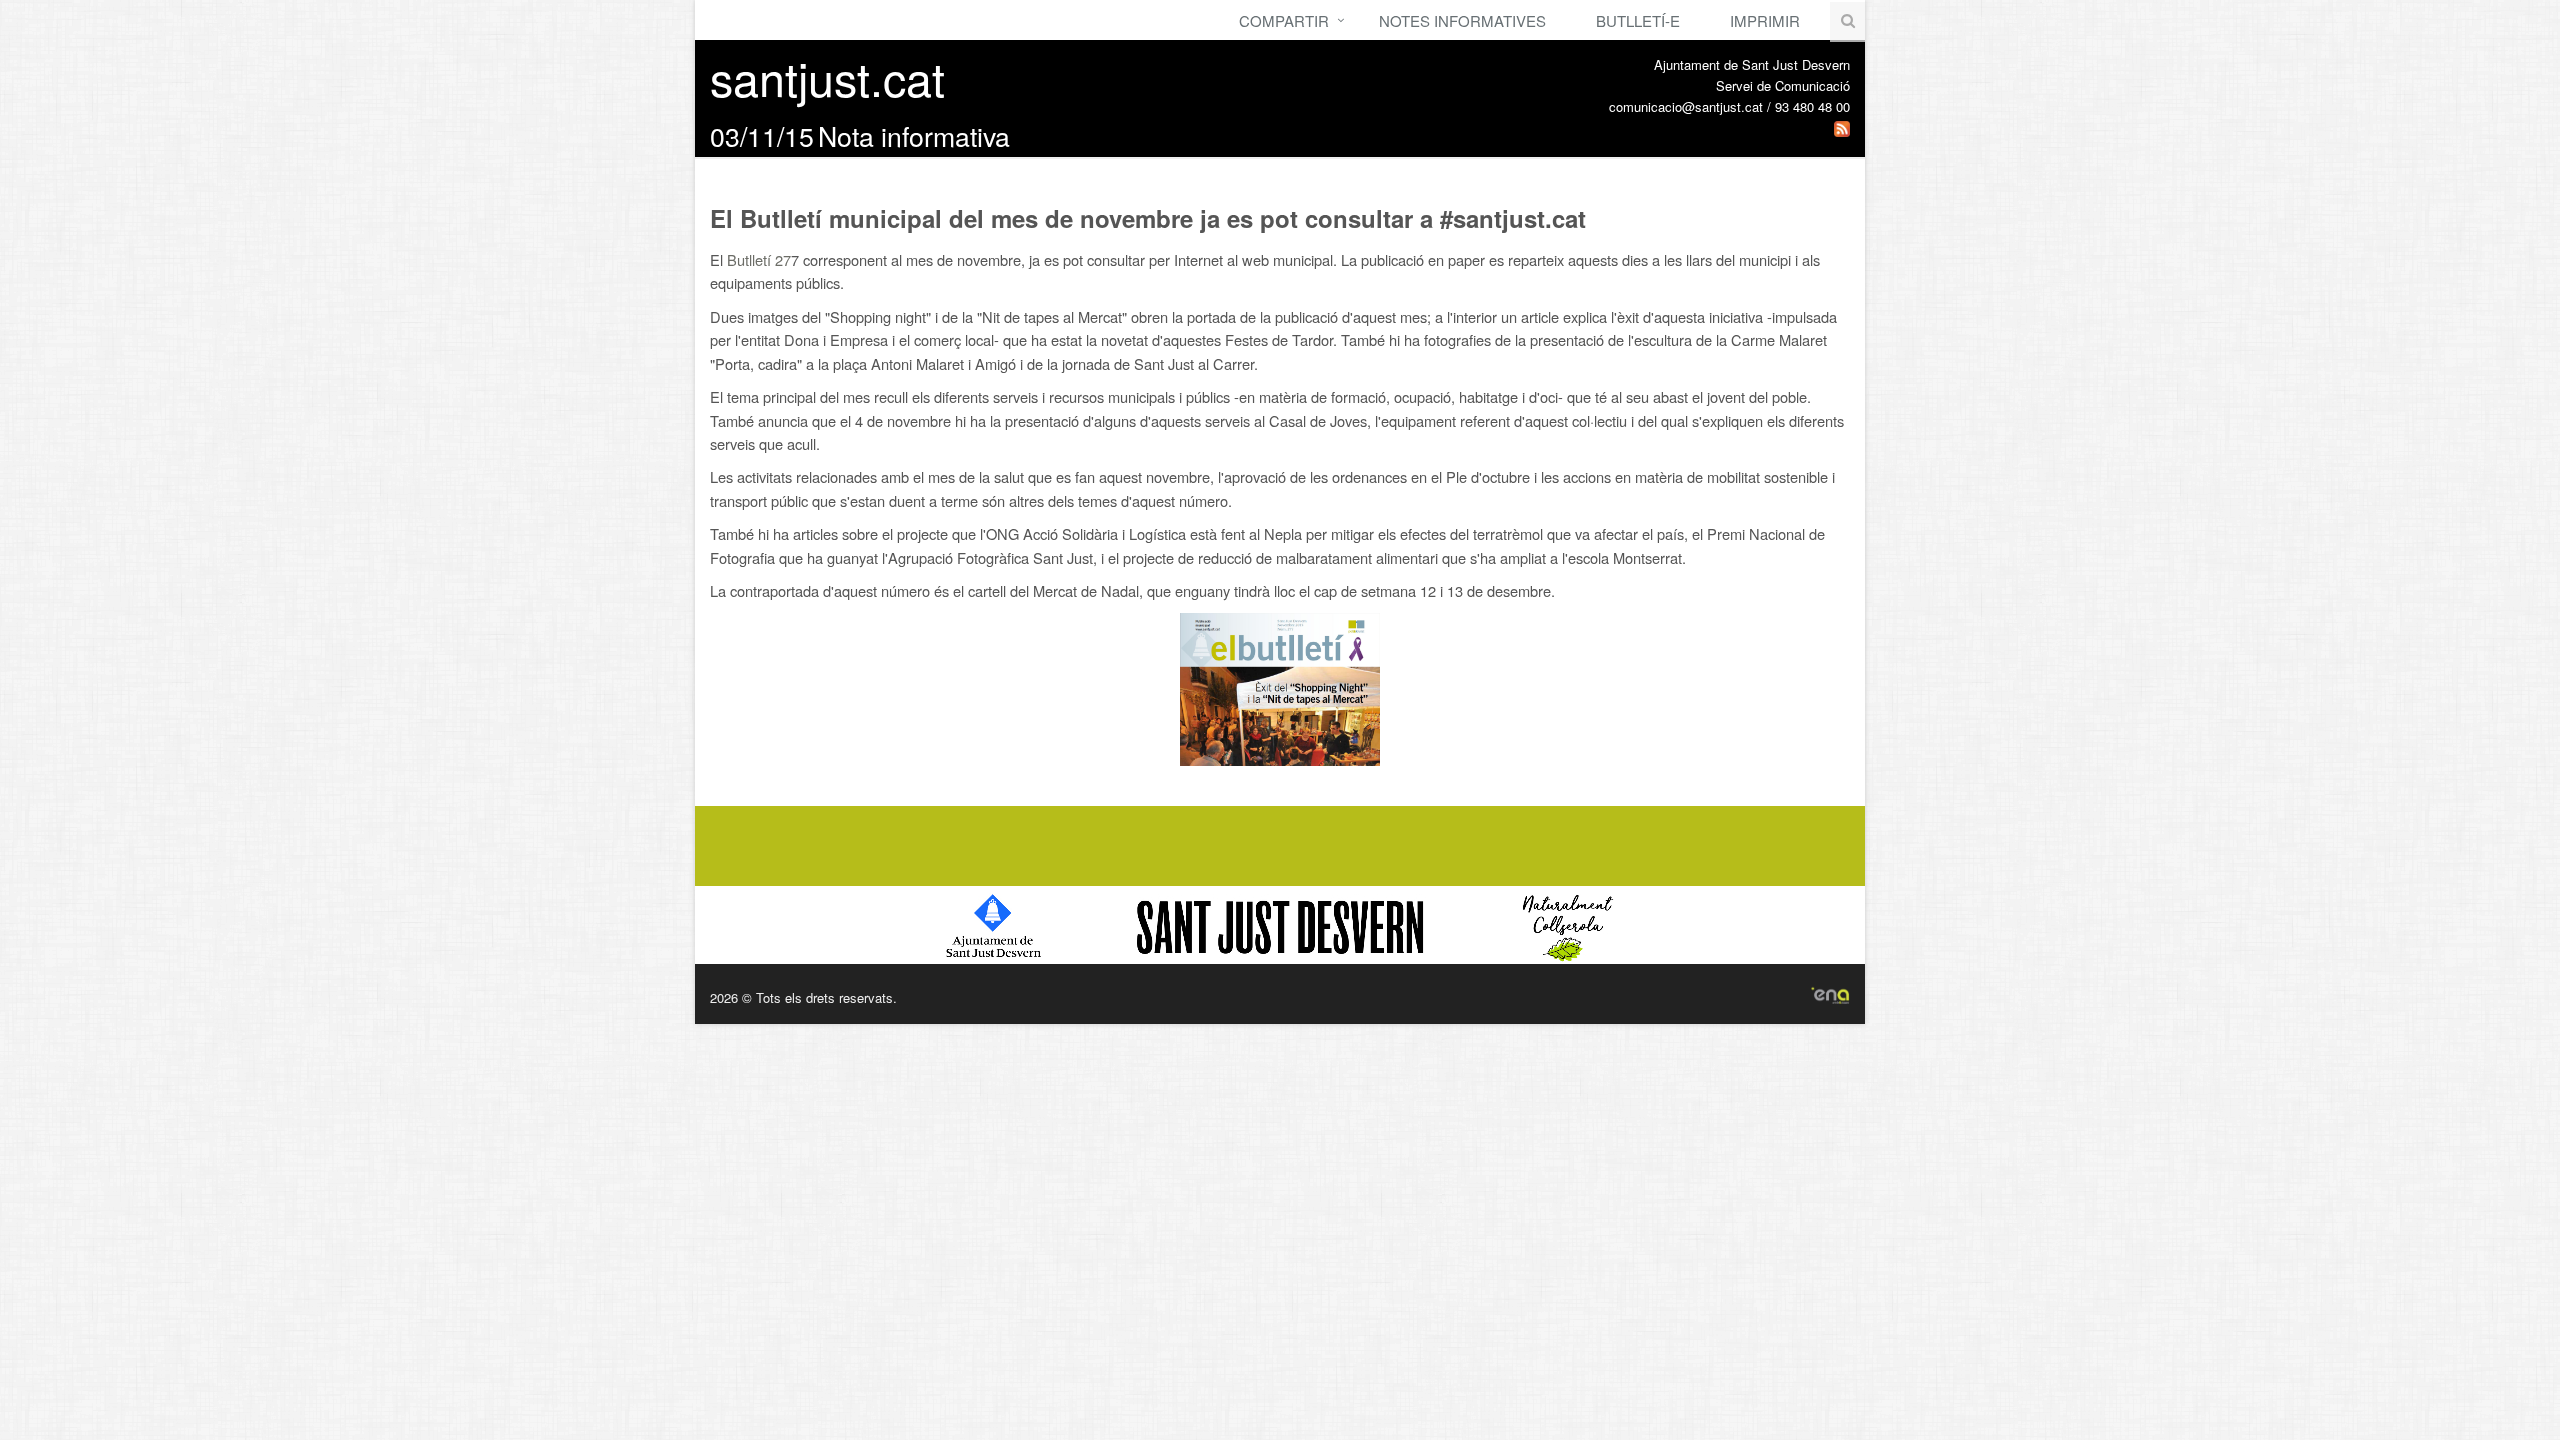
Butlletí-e (1638, 20)
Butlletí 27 (759, 259)
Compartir (1284, 20)
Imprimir (1765, 20)
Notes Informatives (1462, 20)
